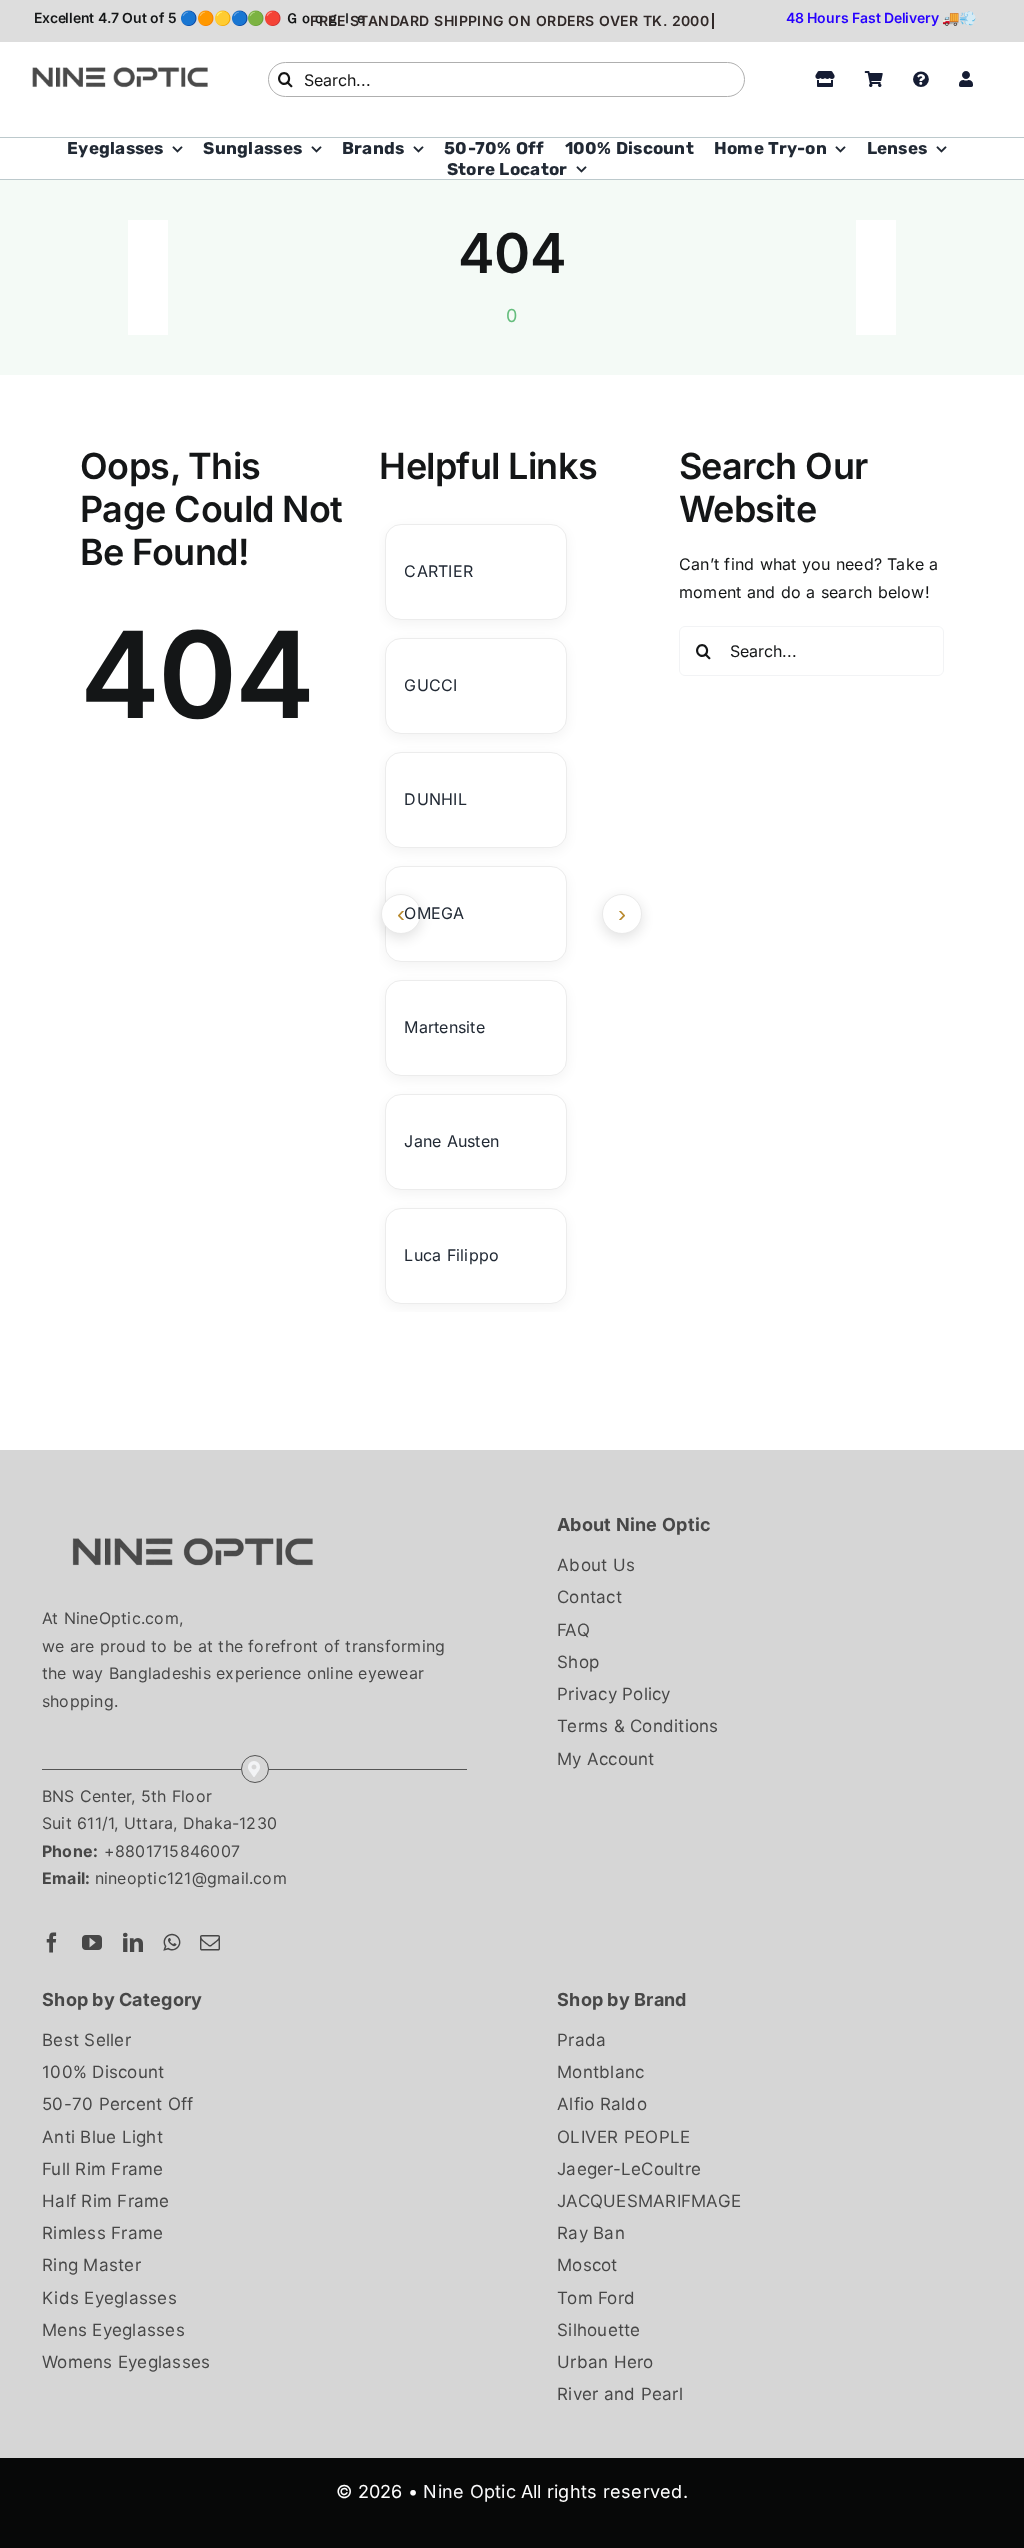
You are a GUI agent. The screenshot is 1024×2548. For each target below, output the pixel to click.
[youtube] (92, 1943)
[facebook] (52, 1943)
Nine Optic (469, 2491)
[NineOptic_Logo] (192, 1518)
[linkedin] (133, 1943)
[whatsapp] (171, 1943)
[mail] (210, 1943)
